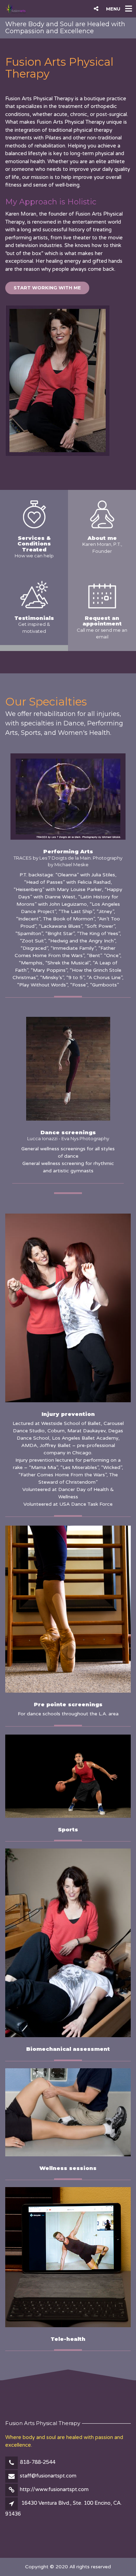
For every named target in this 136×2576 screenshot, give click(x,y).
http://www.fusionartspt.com (54, 2489)
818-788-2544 (38, 2462)
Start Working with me (47, 288)
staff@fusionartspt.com (48, 2476)
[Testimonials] (34, 594)
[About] (102, 514)
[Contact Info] (102, 594)
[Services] (34, 514)
